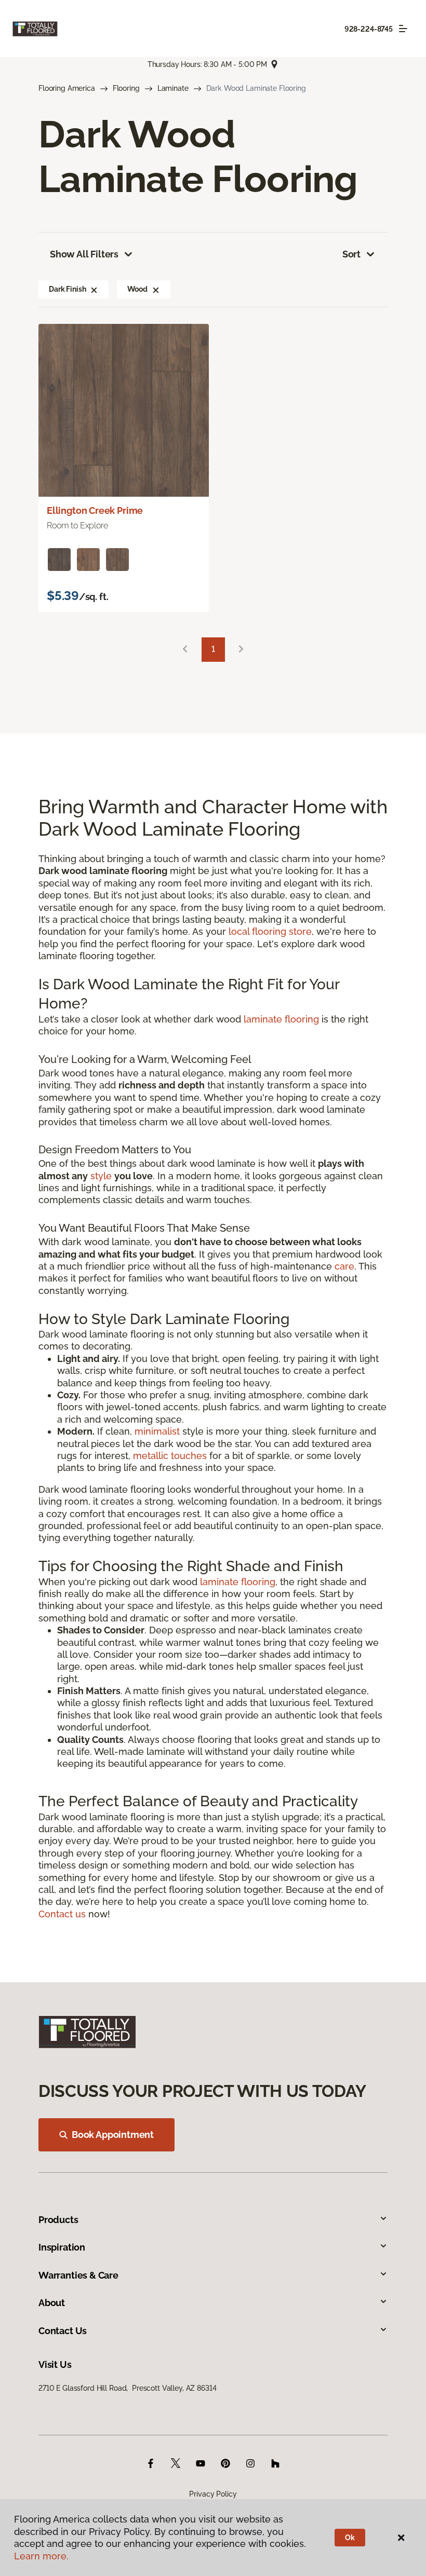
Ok (350, 2538)
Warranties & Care (78, 2275)
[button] (94, 289)
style (101, 1176)
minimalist (157, 1431)
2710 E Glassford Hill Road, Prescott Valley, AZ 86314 (127, 2388)
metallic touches (170, 1456)
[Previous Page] (185, 650)
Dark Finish (67, 289)
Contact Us (63, 2331)
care (344, 1266)
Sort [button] (351, 254)
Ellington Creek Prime (95, 510)
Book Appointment (113, 2135)
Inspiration (62, 2247)
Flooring (126, 88)
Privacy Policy (213, 2494)
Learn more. (41, 2556)
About (52, 2303)
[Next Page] (241, 650)
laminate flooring (281, 1019)
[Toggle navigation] (403, 29)
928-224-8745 (369, 29)
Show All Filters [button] (84, 254)
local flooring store (270, 931)
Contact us (62, 1914)
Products (58, 2220)
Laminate (173, 88)
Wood (137, 289)
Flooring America (67, 88)
